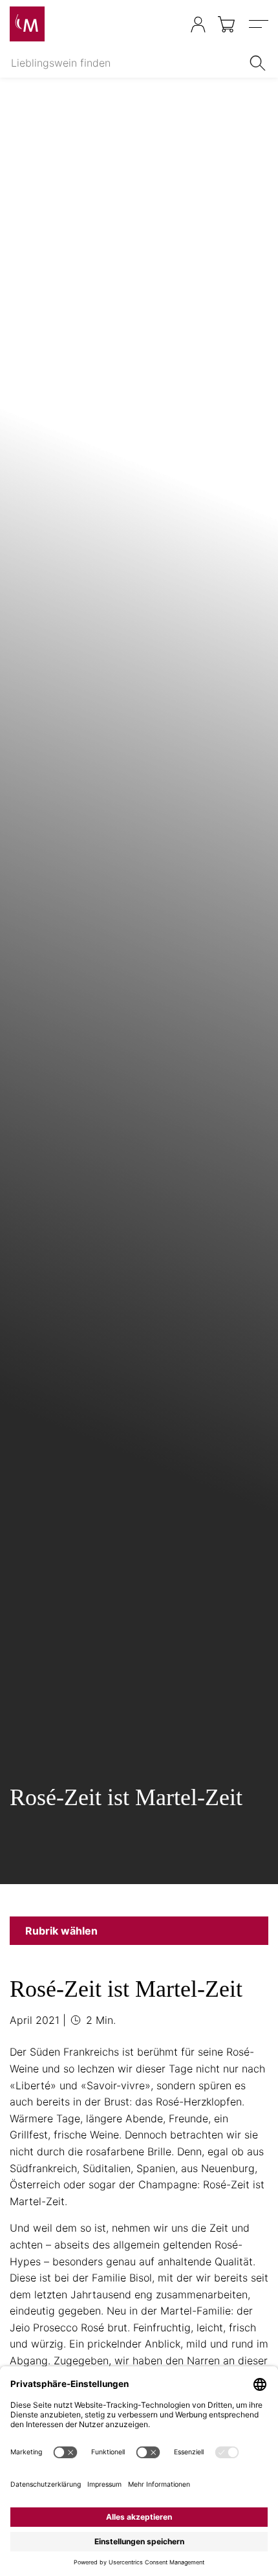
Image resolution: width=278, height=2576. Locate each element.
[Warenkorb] (227, 24)
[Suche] (260, 63)
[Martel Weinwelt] (27, 24)
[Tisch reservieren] (172, 25)
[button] (139, 1931)
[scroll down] (139, 983)
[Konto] (198, 24)
